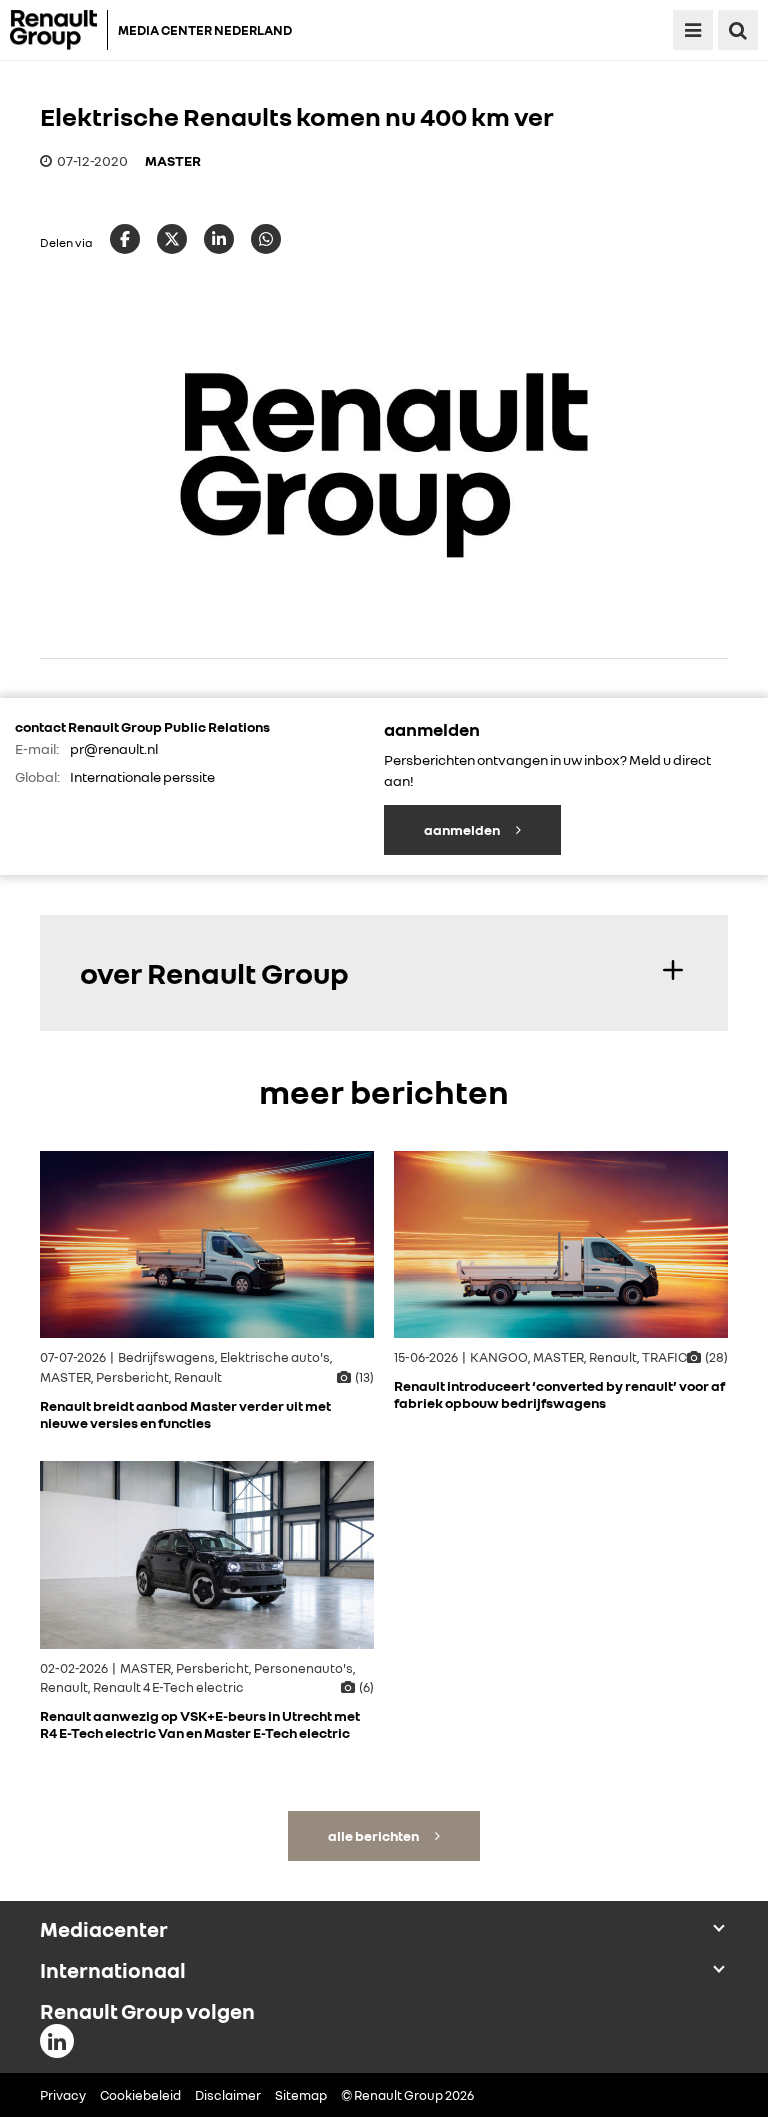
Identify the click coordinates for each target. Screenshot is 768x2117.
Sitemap (301, 2095)
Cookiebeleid (140, 2095)
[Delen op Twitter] (172, 239)
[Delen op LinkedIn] (219, 239)
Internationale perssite (142, 776)
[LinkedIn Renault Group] (57, 2041)
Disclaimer (228, 2095)
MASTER (173, 160)
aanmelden (463, 829)
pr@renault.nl (114, 748)
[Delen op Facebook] (125, 239)
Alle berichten (374, 1835)
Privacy (63, 2095)
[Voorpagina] (59, 30)
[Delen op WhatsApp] (266, 239)
